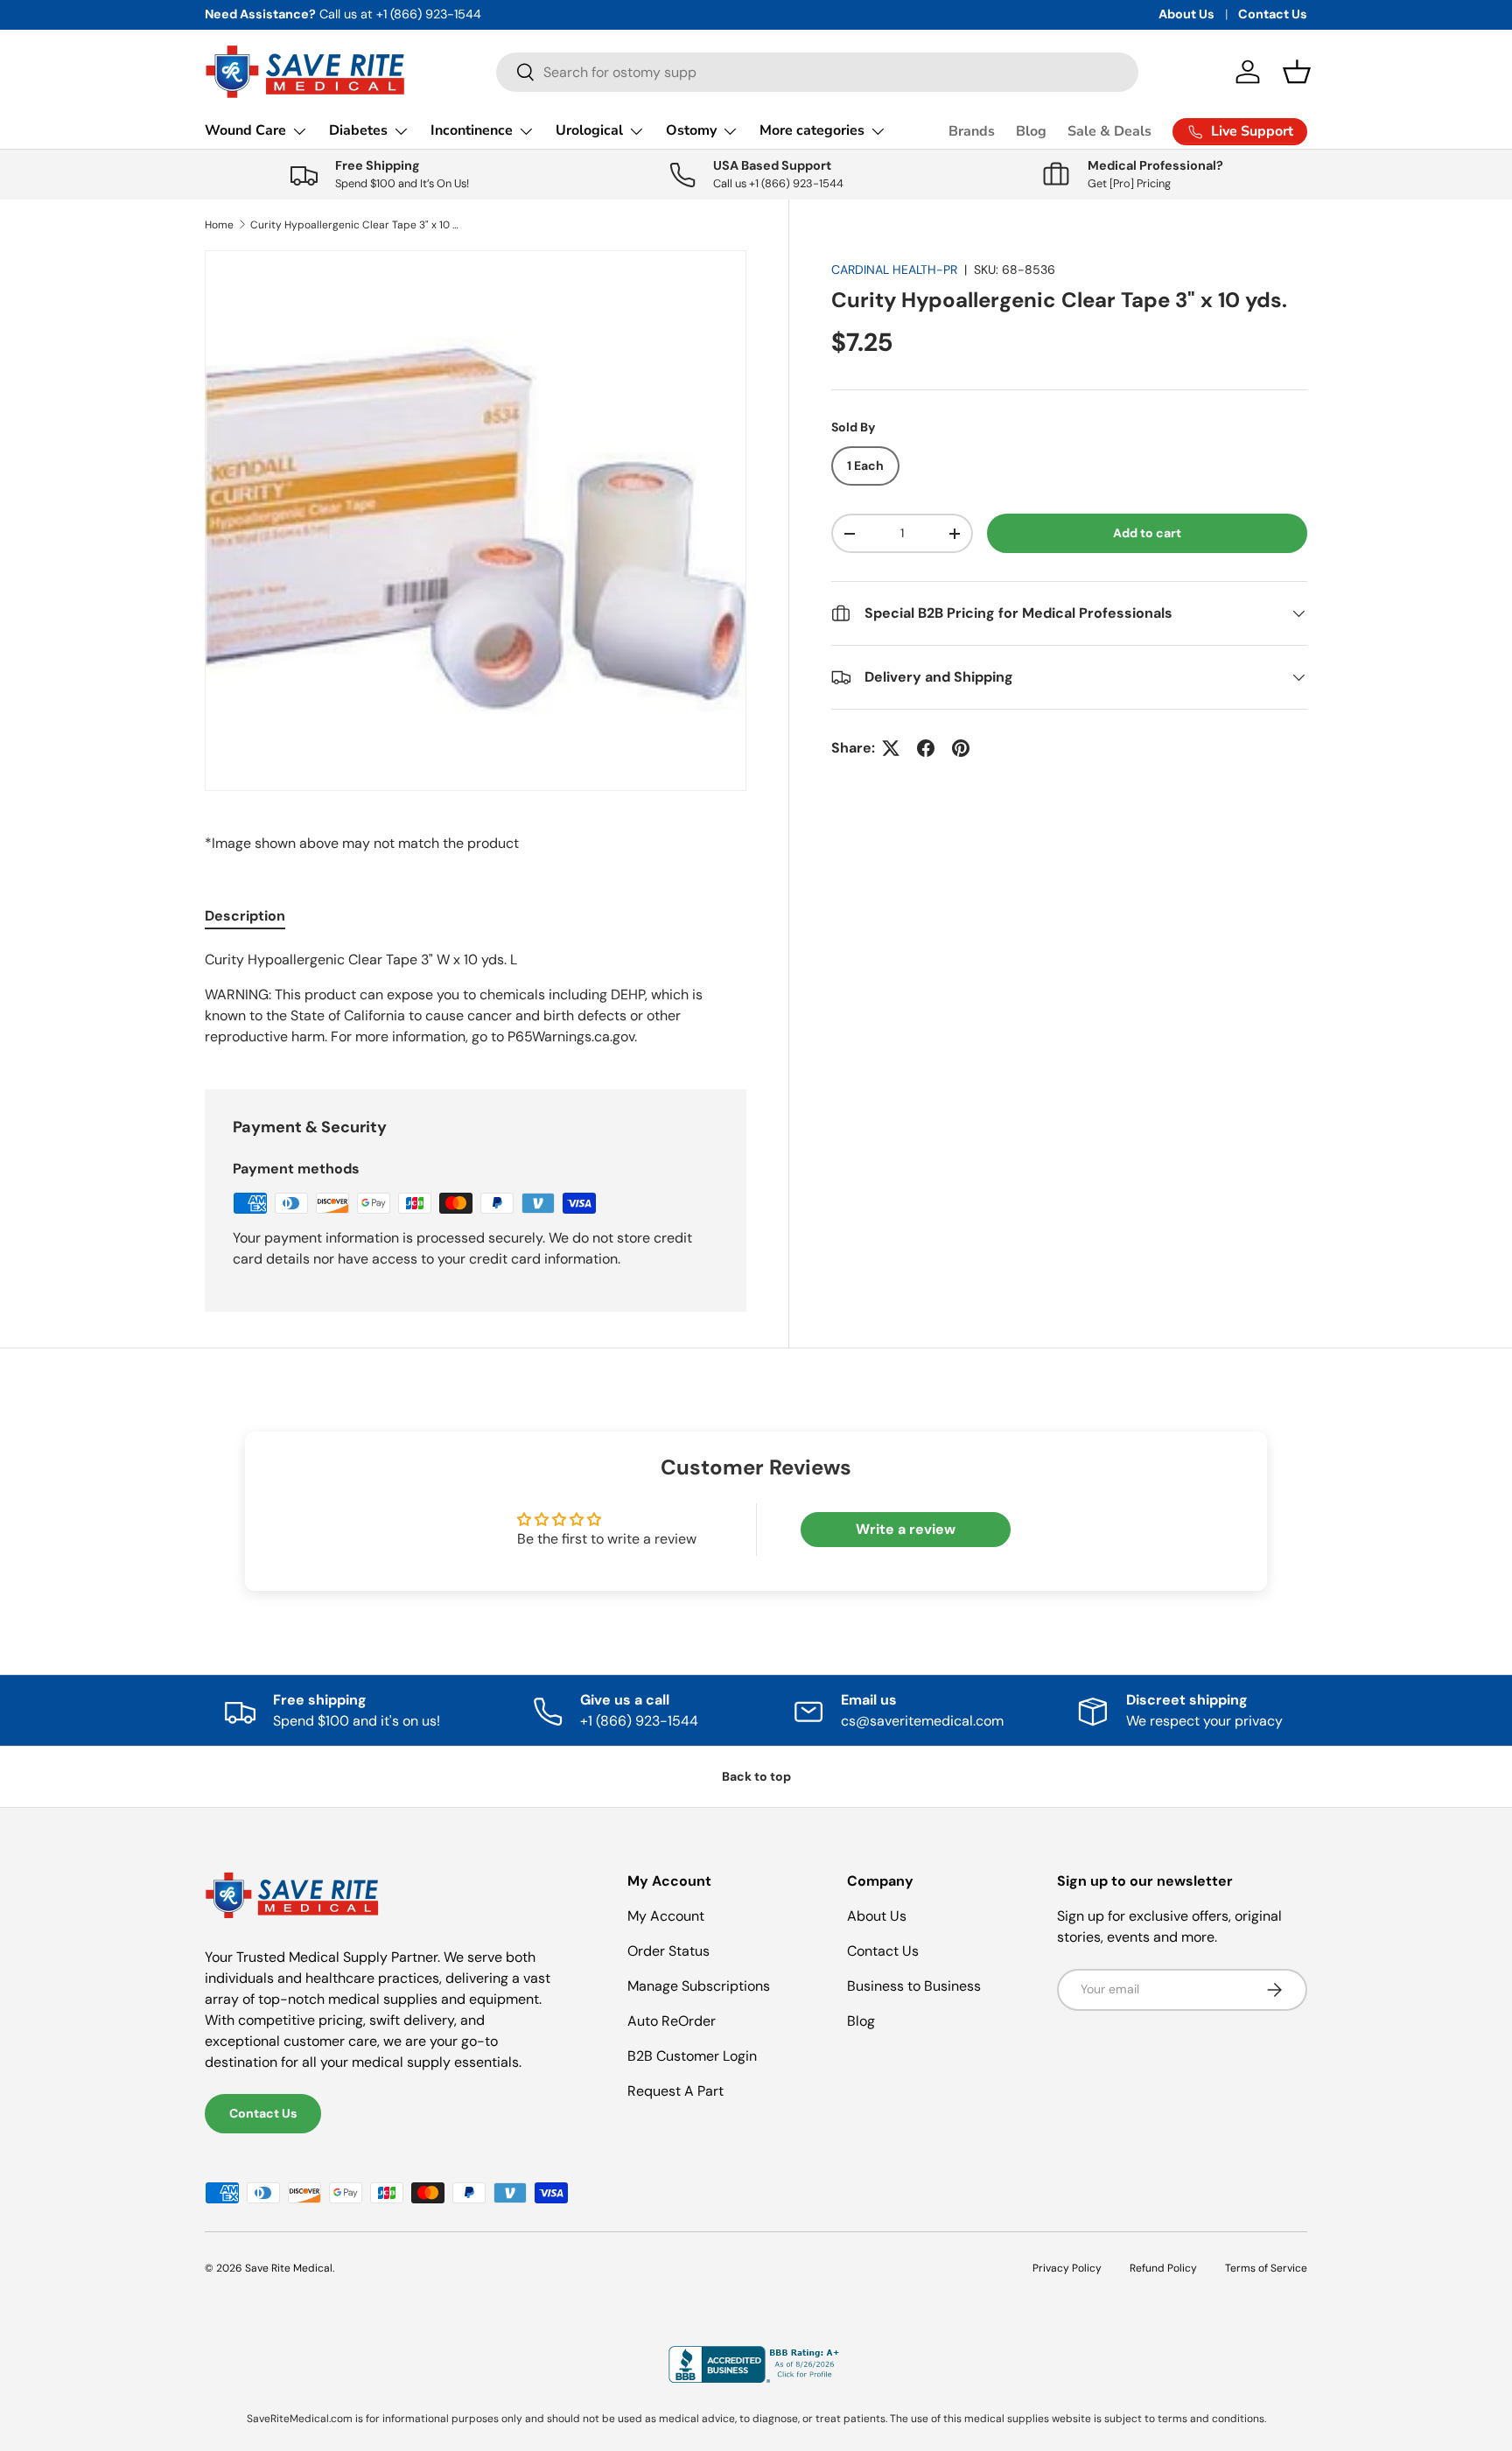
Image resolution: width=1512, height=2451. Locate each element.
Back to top (756, 1776)
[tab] (245, 916)
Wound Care (245, 130)
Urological (589, 130)
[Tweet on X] (891, 748)
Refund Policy (1163, 2268)
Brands (972, 131)
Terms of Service (1266, 2268)
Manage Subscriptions (699, 1986)
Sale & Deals (1109, 131)
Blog (1031, 131)
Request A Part (675, 2091)
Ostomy (691, 130)
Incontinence (472, 130)
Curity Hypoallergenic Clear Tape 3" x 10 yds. (355, 225)
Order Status (668, 1951)
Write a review (906, 1529)
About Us (1186, 14)
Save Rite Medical (289, 2268)
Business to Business (914, 1986)
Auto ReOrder (672, 2021)
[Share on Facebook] (926, 748)
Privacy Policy (1067, 2268)
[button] (1297, 72)
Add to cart (1147, 533)
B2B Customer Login (692, 2056)
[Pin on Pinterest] (961, 748)
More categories (812, 130)
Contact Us (1273, 14)
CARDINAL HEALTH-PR (894, 270)
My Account (666, 1916)
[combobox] (817, 72)
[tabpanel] (476, 998)
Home (219, 225)
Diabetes (358, 130)
